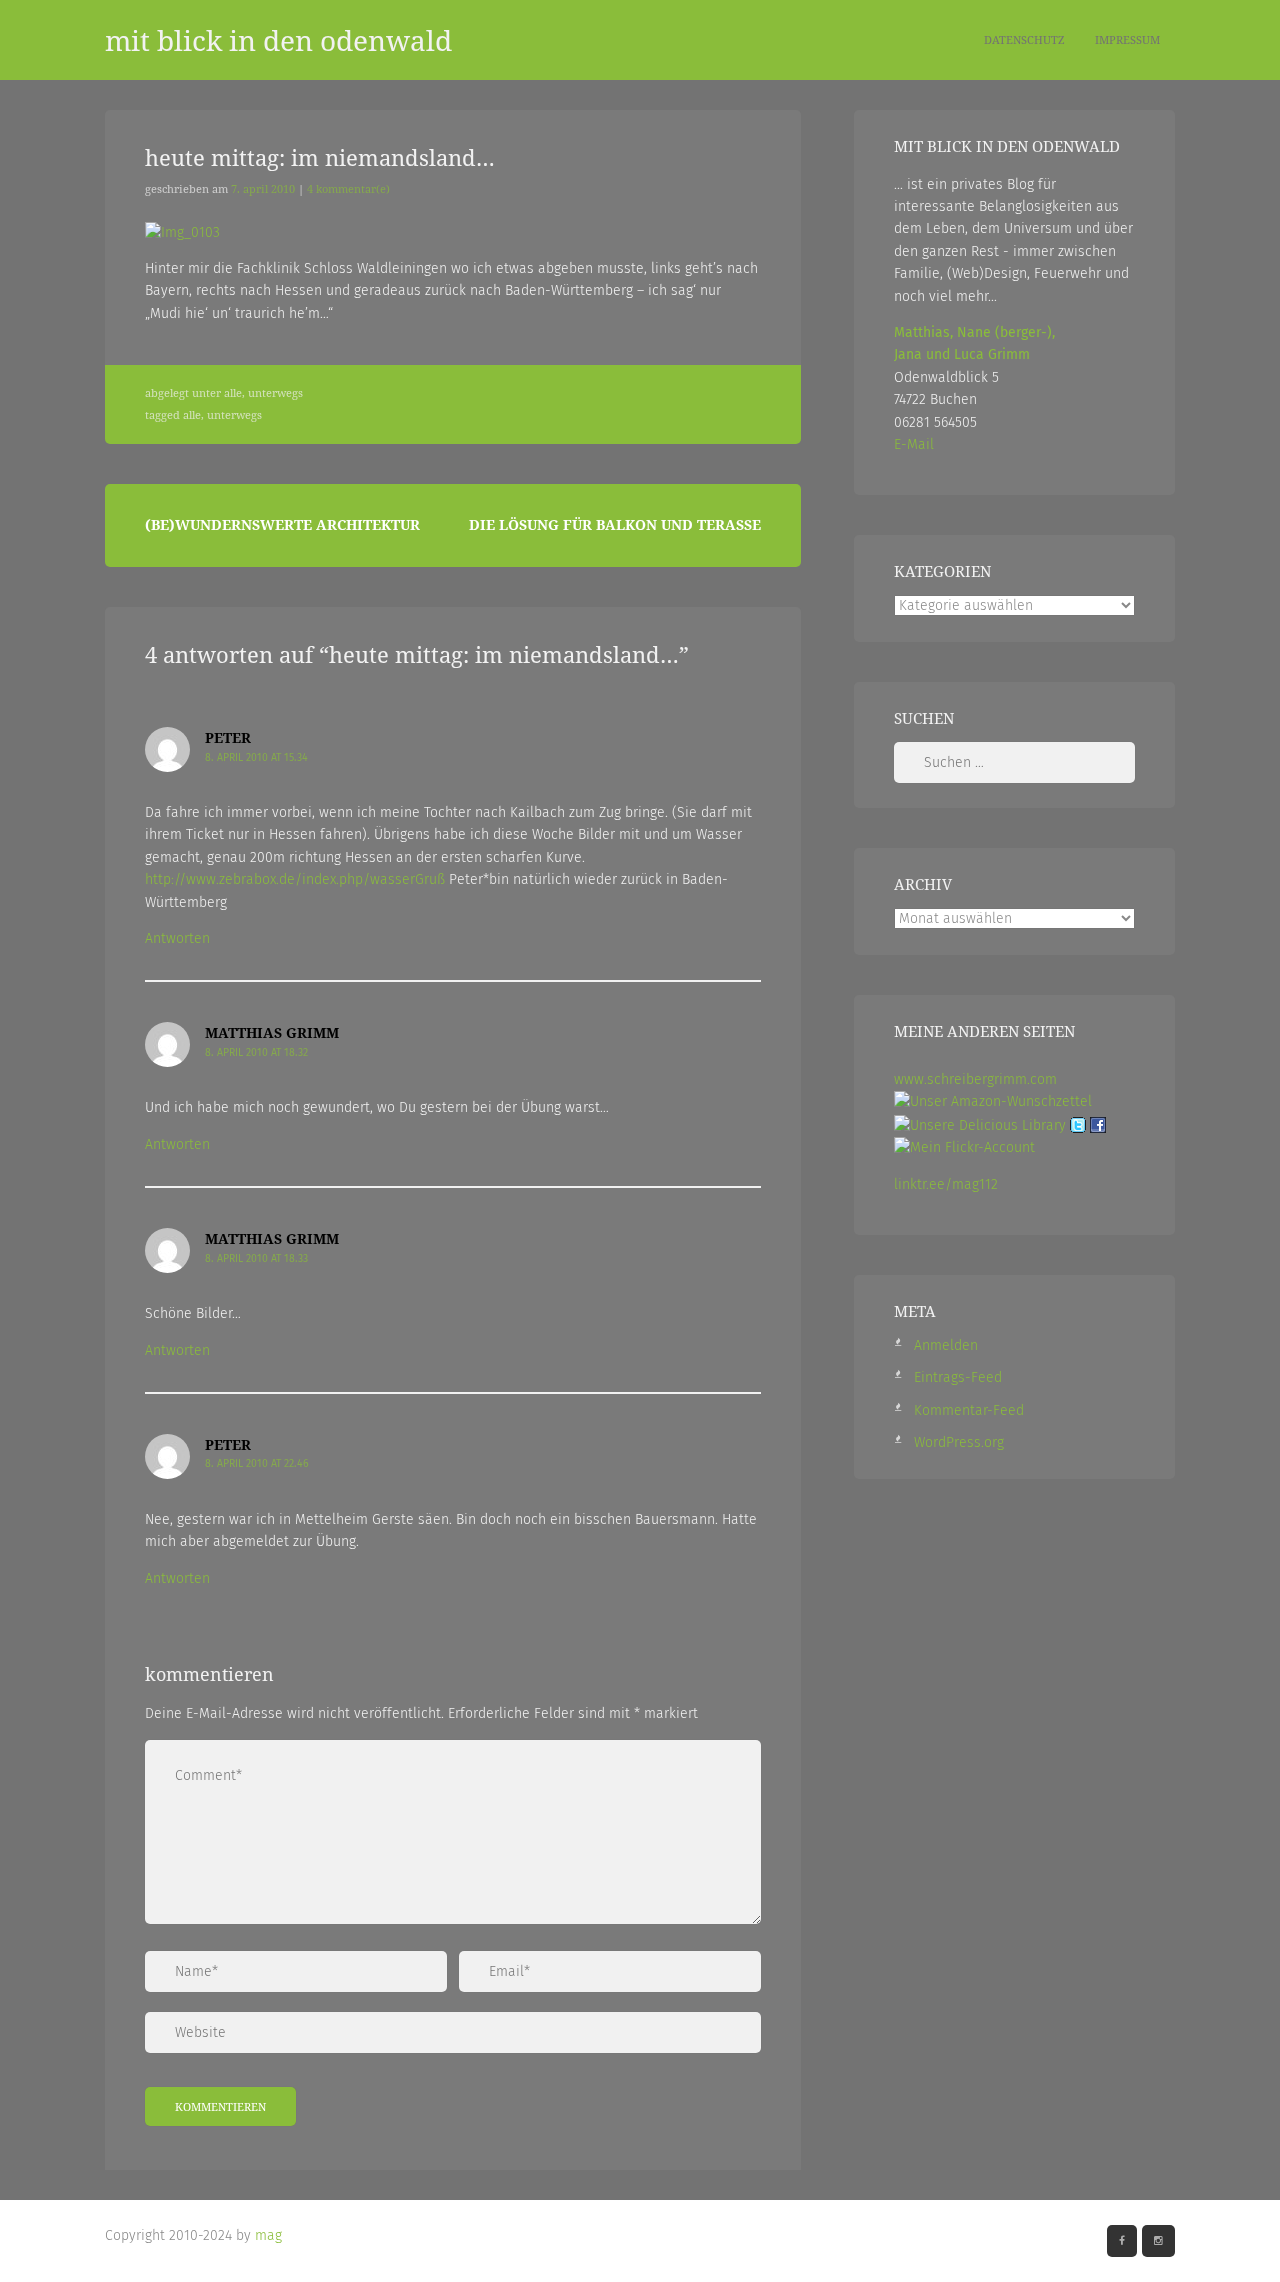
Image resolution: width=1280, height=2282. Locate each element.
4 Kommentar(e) (348, 189)
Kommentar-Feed (969, 1410)
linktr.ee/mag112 (946, 1184)
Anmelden (946, 1345)
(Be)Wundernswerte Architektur (282, 524)
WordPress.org (959, 1442)
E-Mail (914, 444)
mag (268, 2235)
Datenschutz (1024, 39)
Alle (233, 393)
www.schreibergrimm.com (975, 1079)
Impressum (1127, 39)
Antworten (177, 938)
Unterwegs (275, 393)
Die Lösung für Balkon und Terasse (615, 524)
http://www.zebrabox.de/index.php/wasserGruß (295, 879)
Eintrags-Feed (958, 1377)
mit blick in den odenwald (278, 40)
